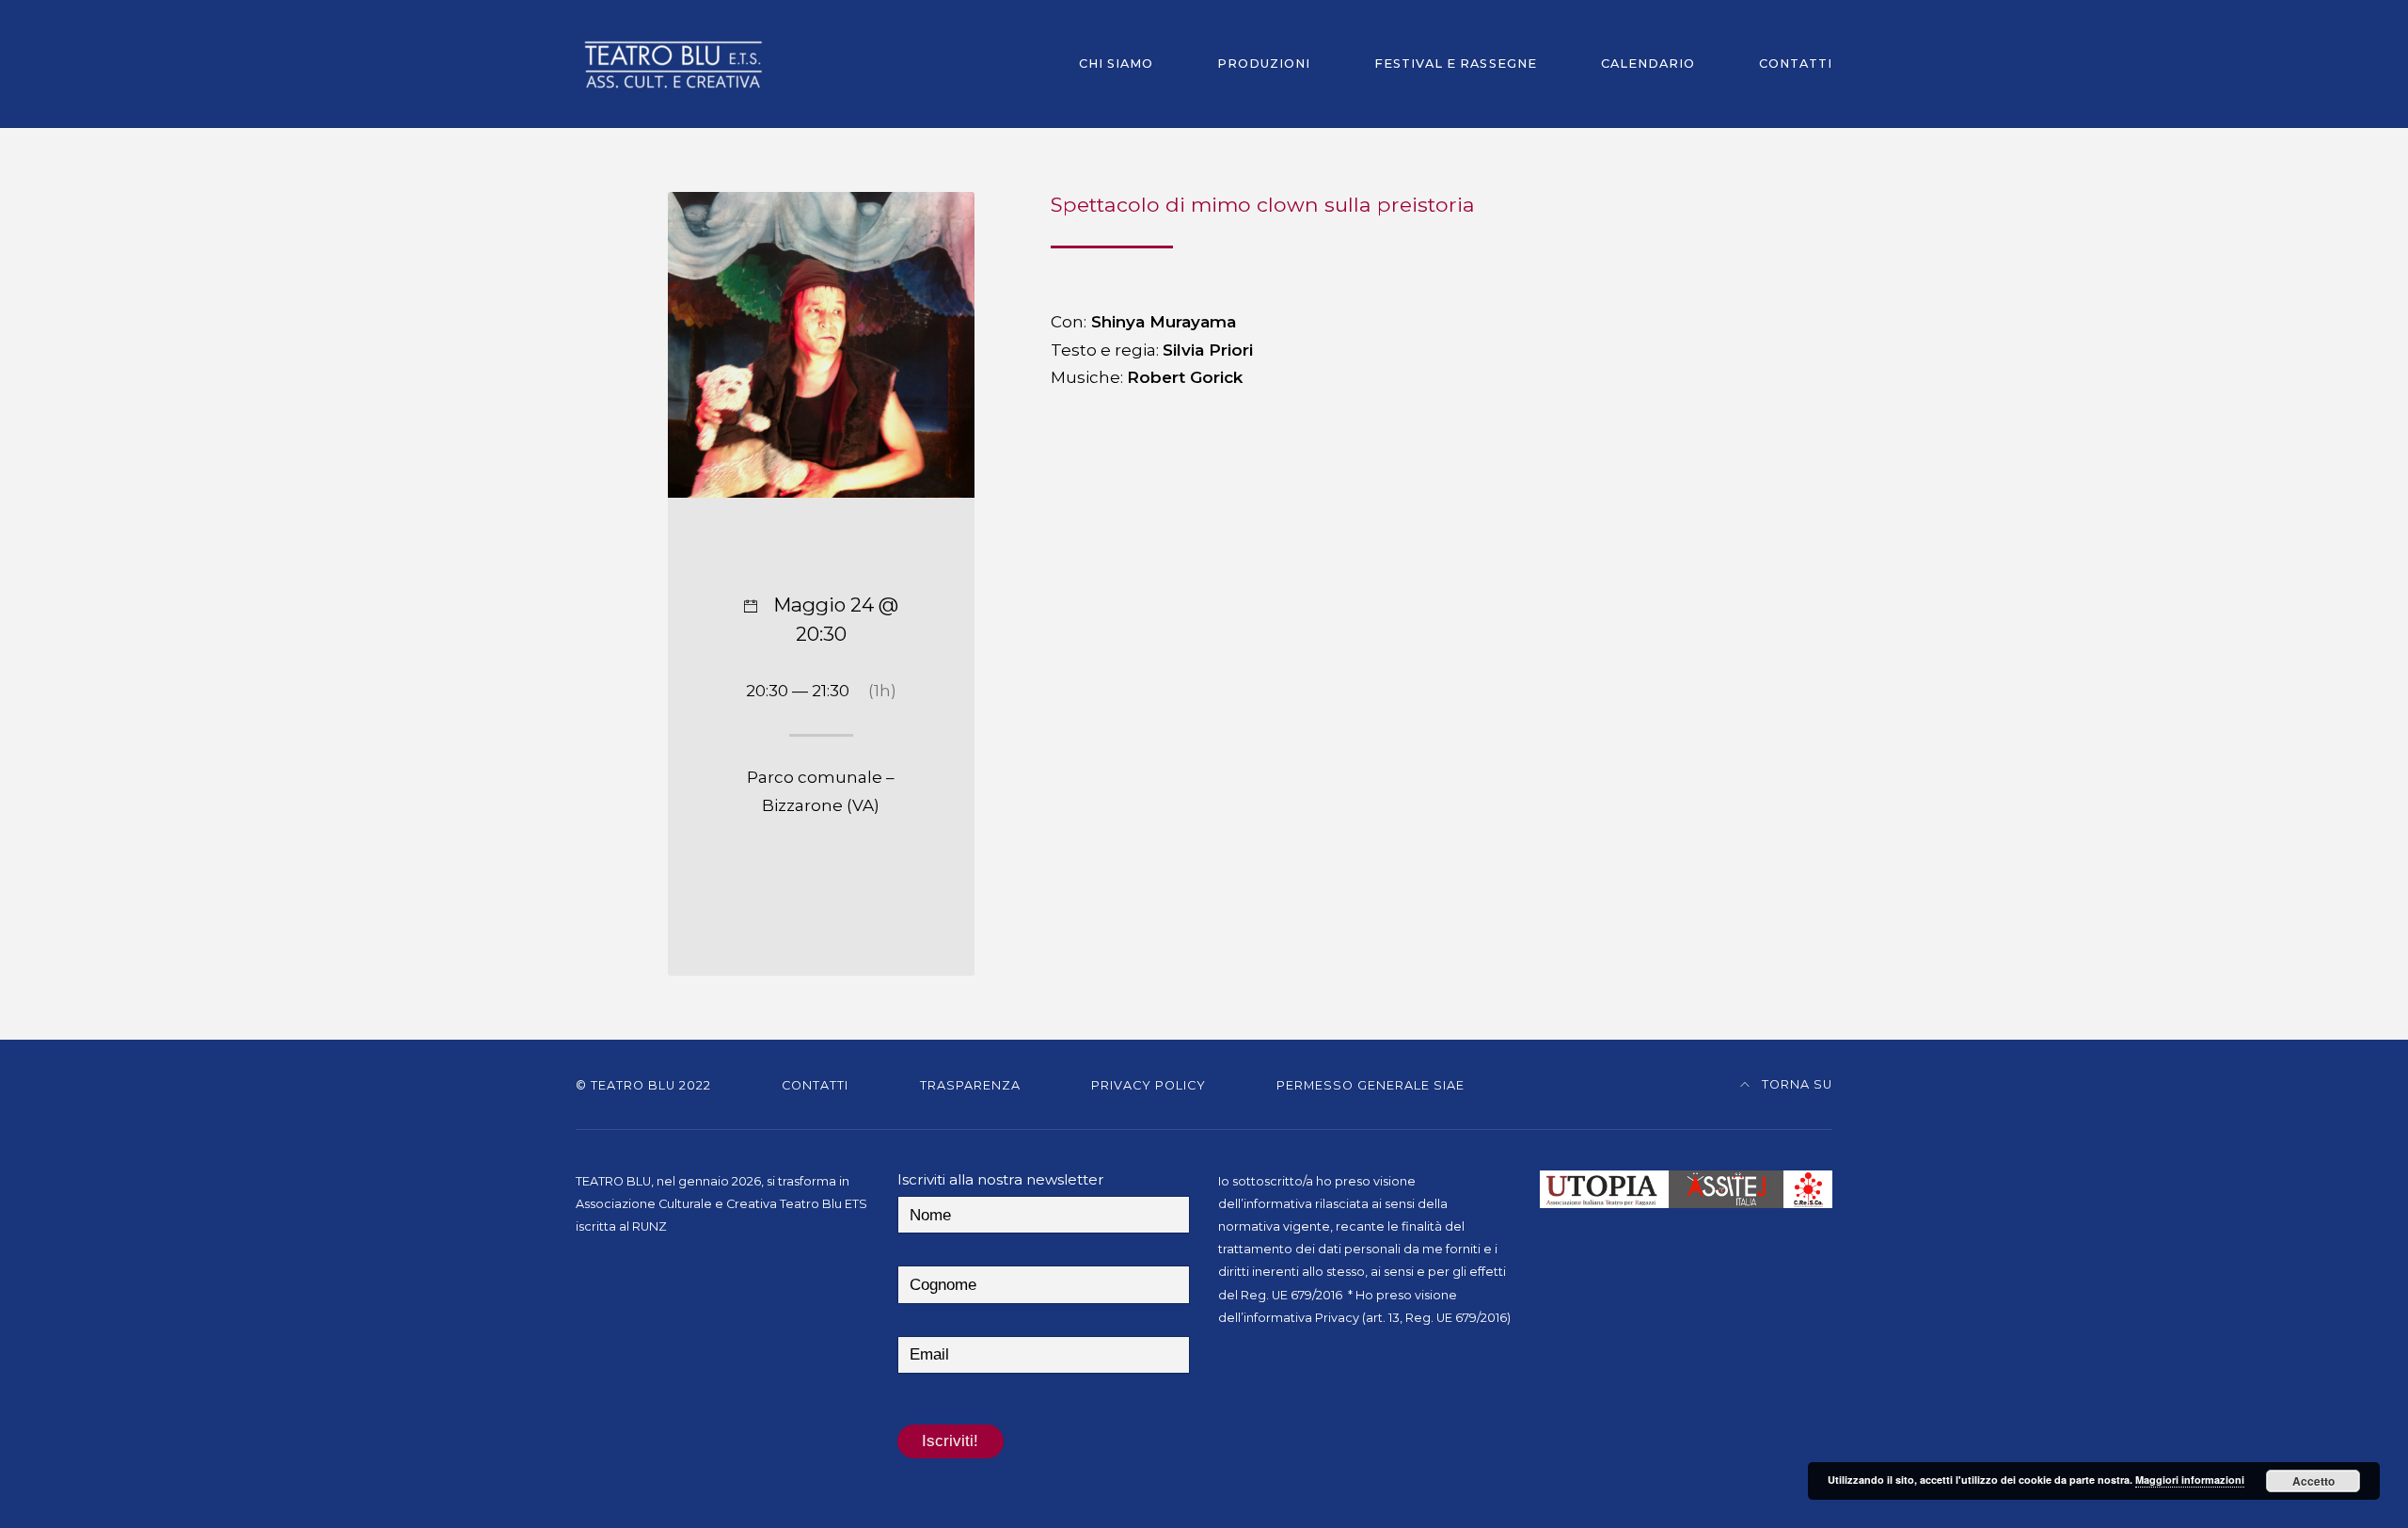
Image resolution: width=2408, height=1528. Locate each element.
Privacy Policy (1149, 1085)
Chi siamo (1116, 64)
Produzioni (1264, 64)
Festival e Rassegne (1455, 64)
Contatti (1796, 64)
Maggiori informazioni (2190, 1480)
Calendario (1648, 64)
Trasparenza (970, 1085)
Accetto (2313, 1481)
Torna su (1795, 1084)
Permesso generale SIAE (1370, 1085)
